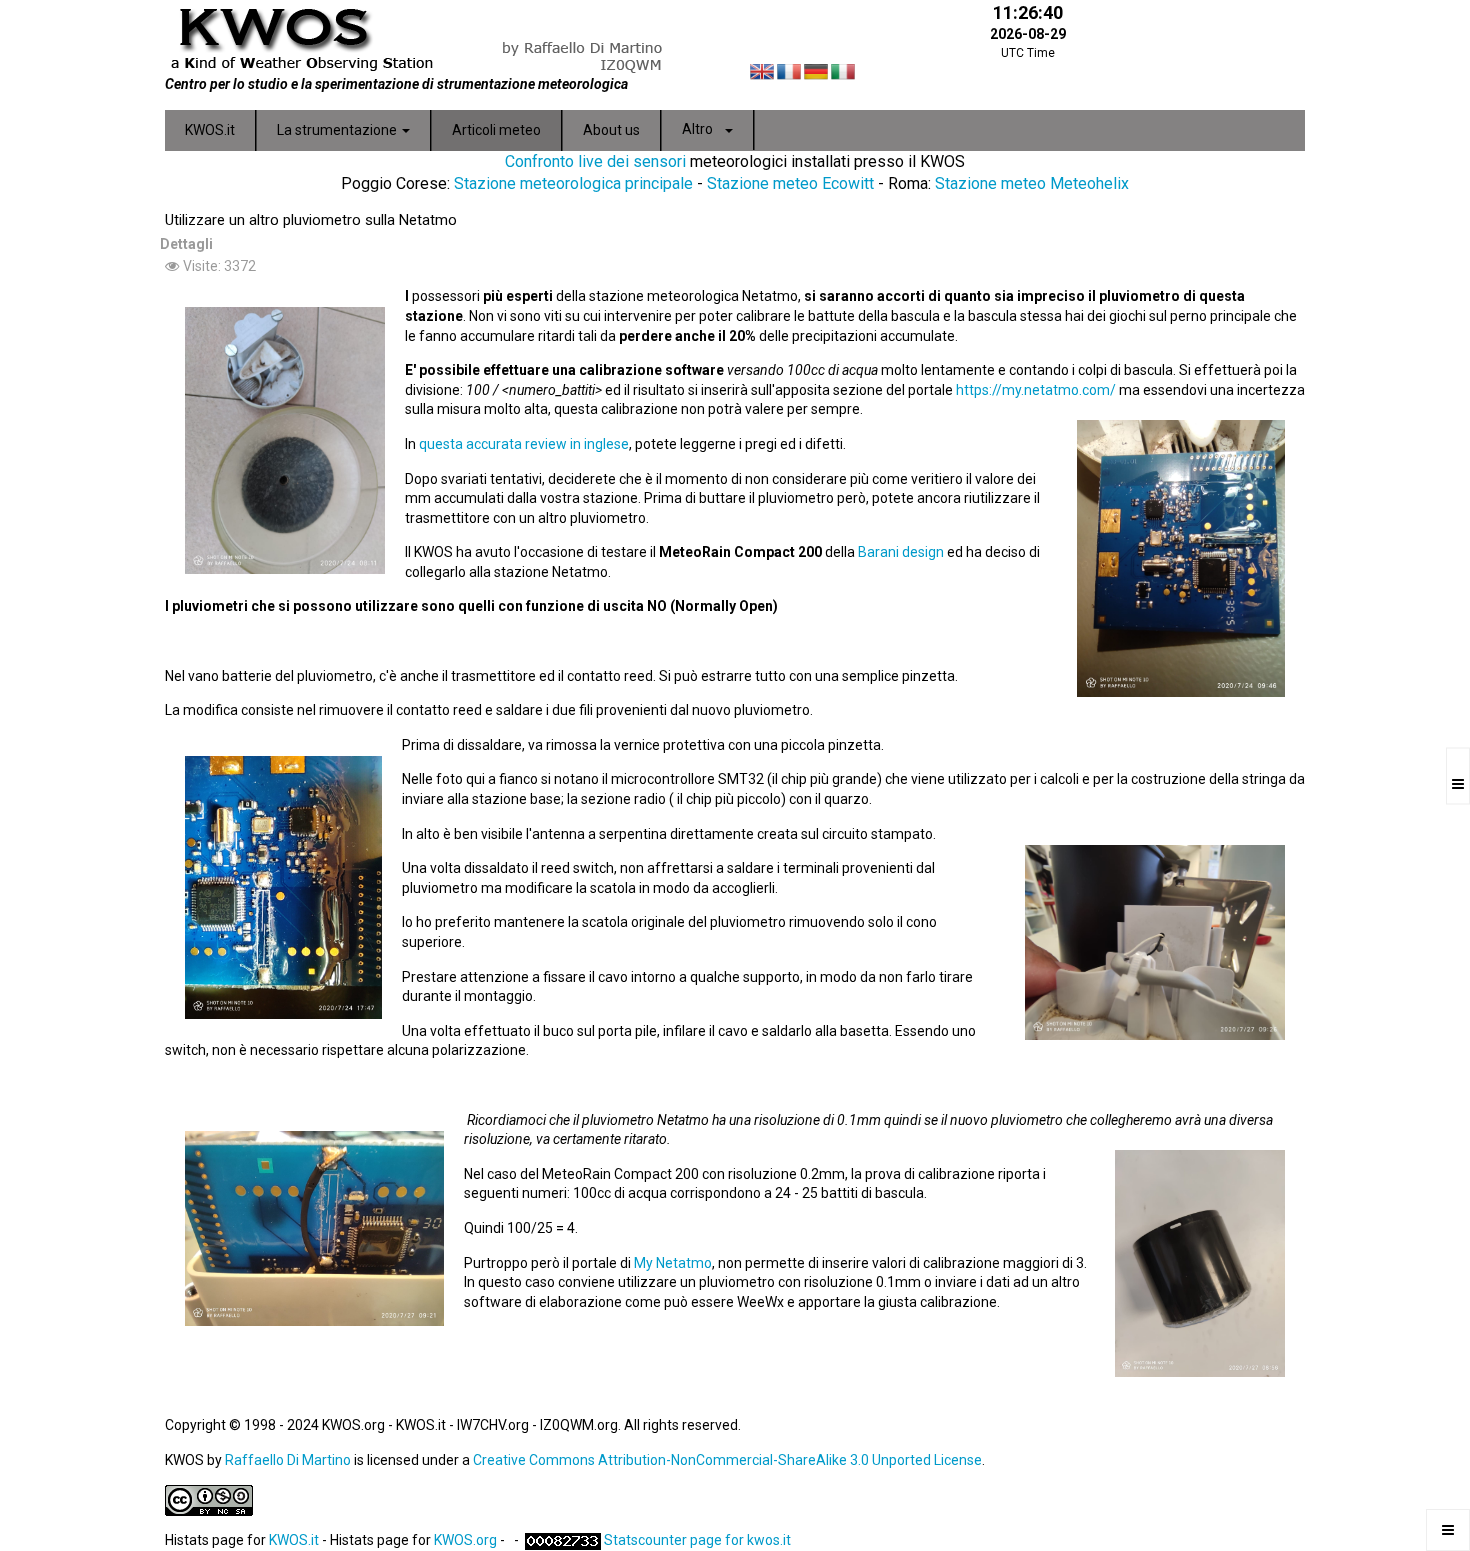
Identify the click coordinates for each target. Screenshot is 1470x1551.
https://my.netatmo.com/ (1036, 390)
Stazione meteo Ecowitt (790, 183)
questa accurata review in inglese (524, 444)
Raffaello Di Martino (288, 1460)
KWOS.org (465, 1540)
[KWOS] (442, 37)
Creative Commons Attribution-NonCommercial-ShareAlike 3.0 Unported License (727, 1460)
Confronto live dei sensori (595, 161)
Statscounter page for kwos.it (697, 1540)
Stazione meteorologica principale (573, 183)
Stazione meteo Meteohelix (1032, 183)
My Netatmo (673, 1263)
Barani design (901, 552)
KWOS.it (294, 1540)
